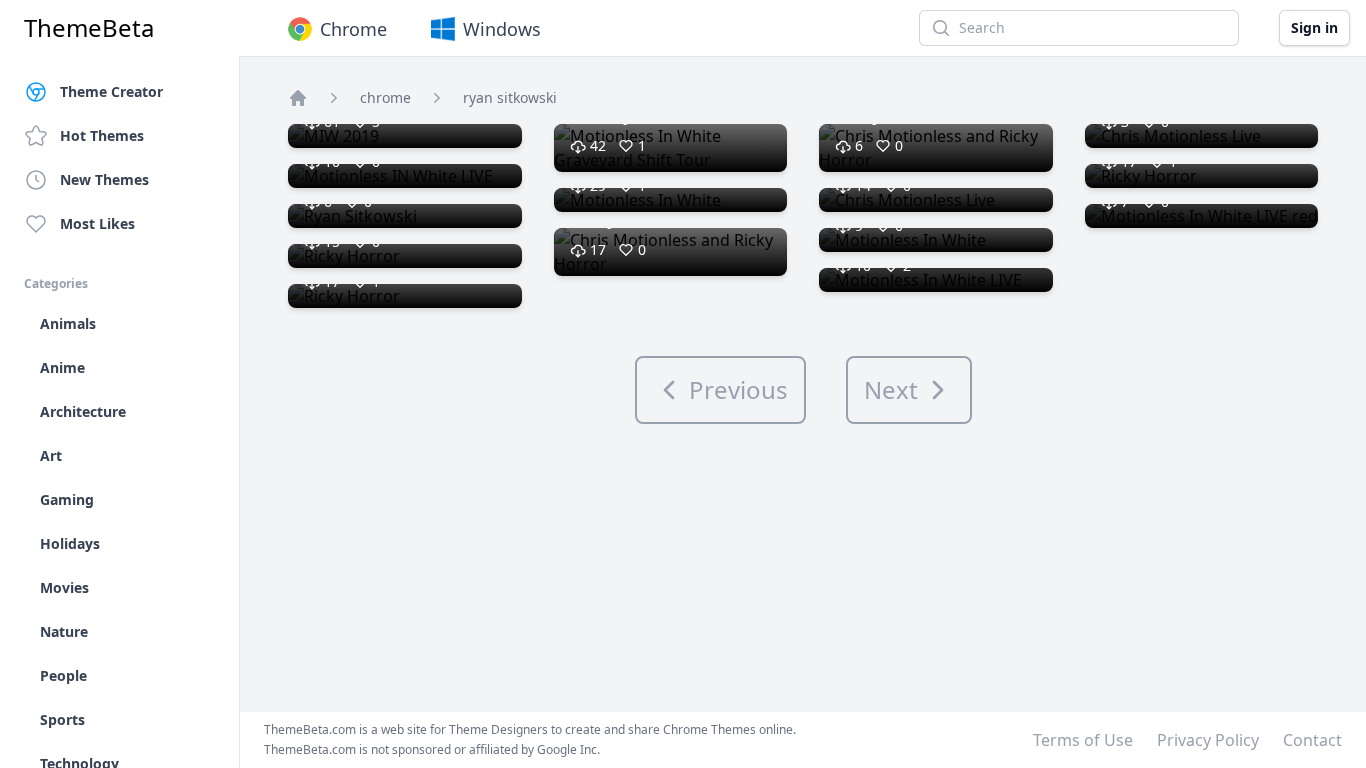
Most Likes (97, 223)
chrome (385, 97)
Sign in (1314, 27)
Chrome (353, 29)
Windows (502, 29)
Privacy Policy (1208, 740)
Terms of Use (1083, 740)
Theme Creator (111, 91)
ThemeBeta (89, 28)
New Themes (104, 179)
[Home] (298, 98)
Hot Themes (102, 135)
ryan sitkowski (510, 97)
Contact (1312, 740)
